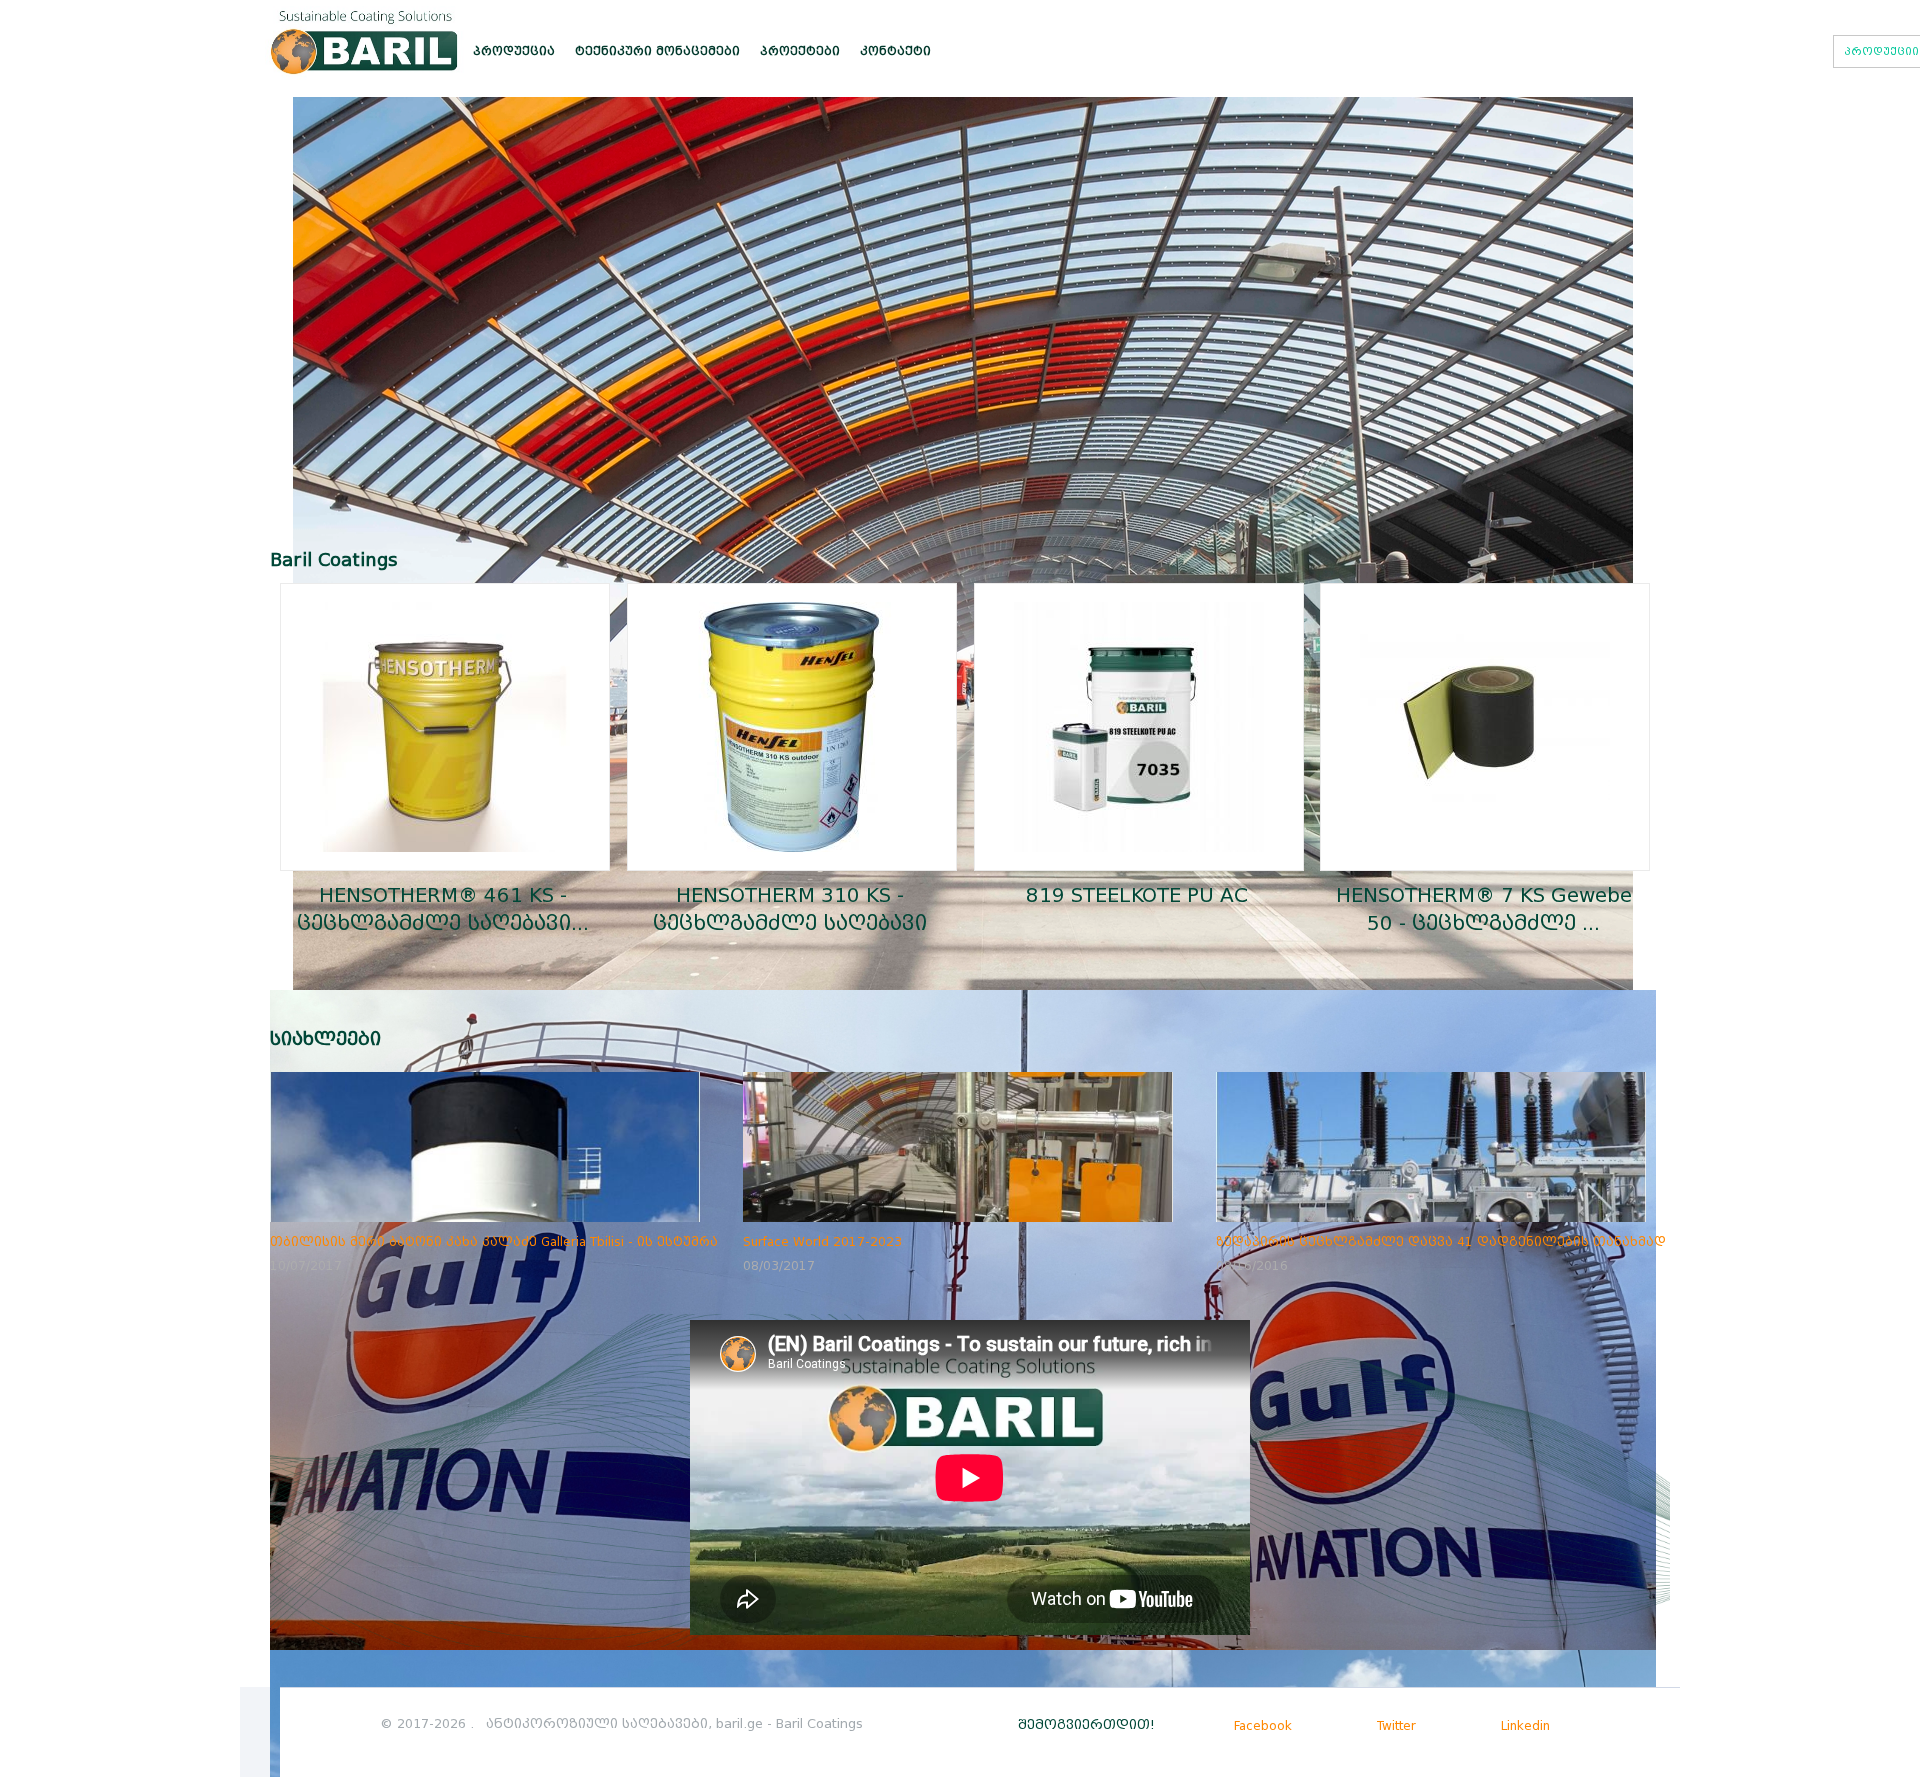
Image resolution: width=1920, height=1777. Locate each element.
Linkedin (1523, 1725)
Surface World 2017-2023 (822, 1241)
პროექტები (800, 51)
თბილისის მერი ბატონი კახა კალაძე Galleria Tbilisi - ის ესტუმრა (494, 1241)
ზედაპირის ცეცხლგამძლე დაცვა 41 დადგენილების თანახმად (1441, 1241)
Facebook (1261, 1725)
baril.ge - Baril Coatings (789, 1723)
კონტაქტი (895, 51)
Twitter (1394, 1725)
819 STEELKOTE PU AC (1137, 895)
